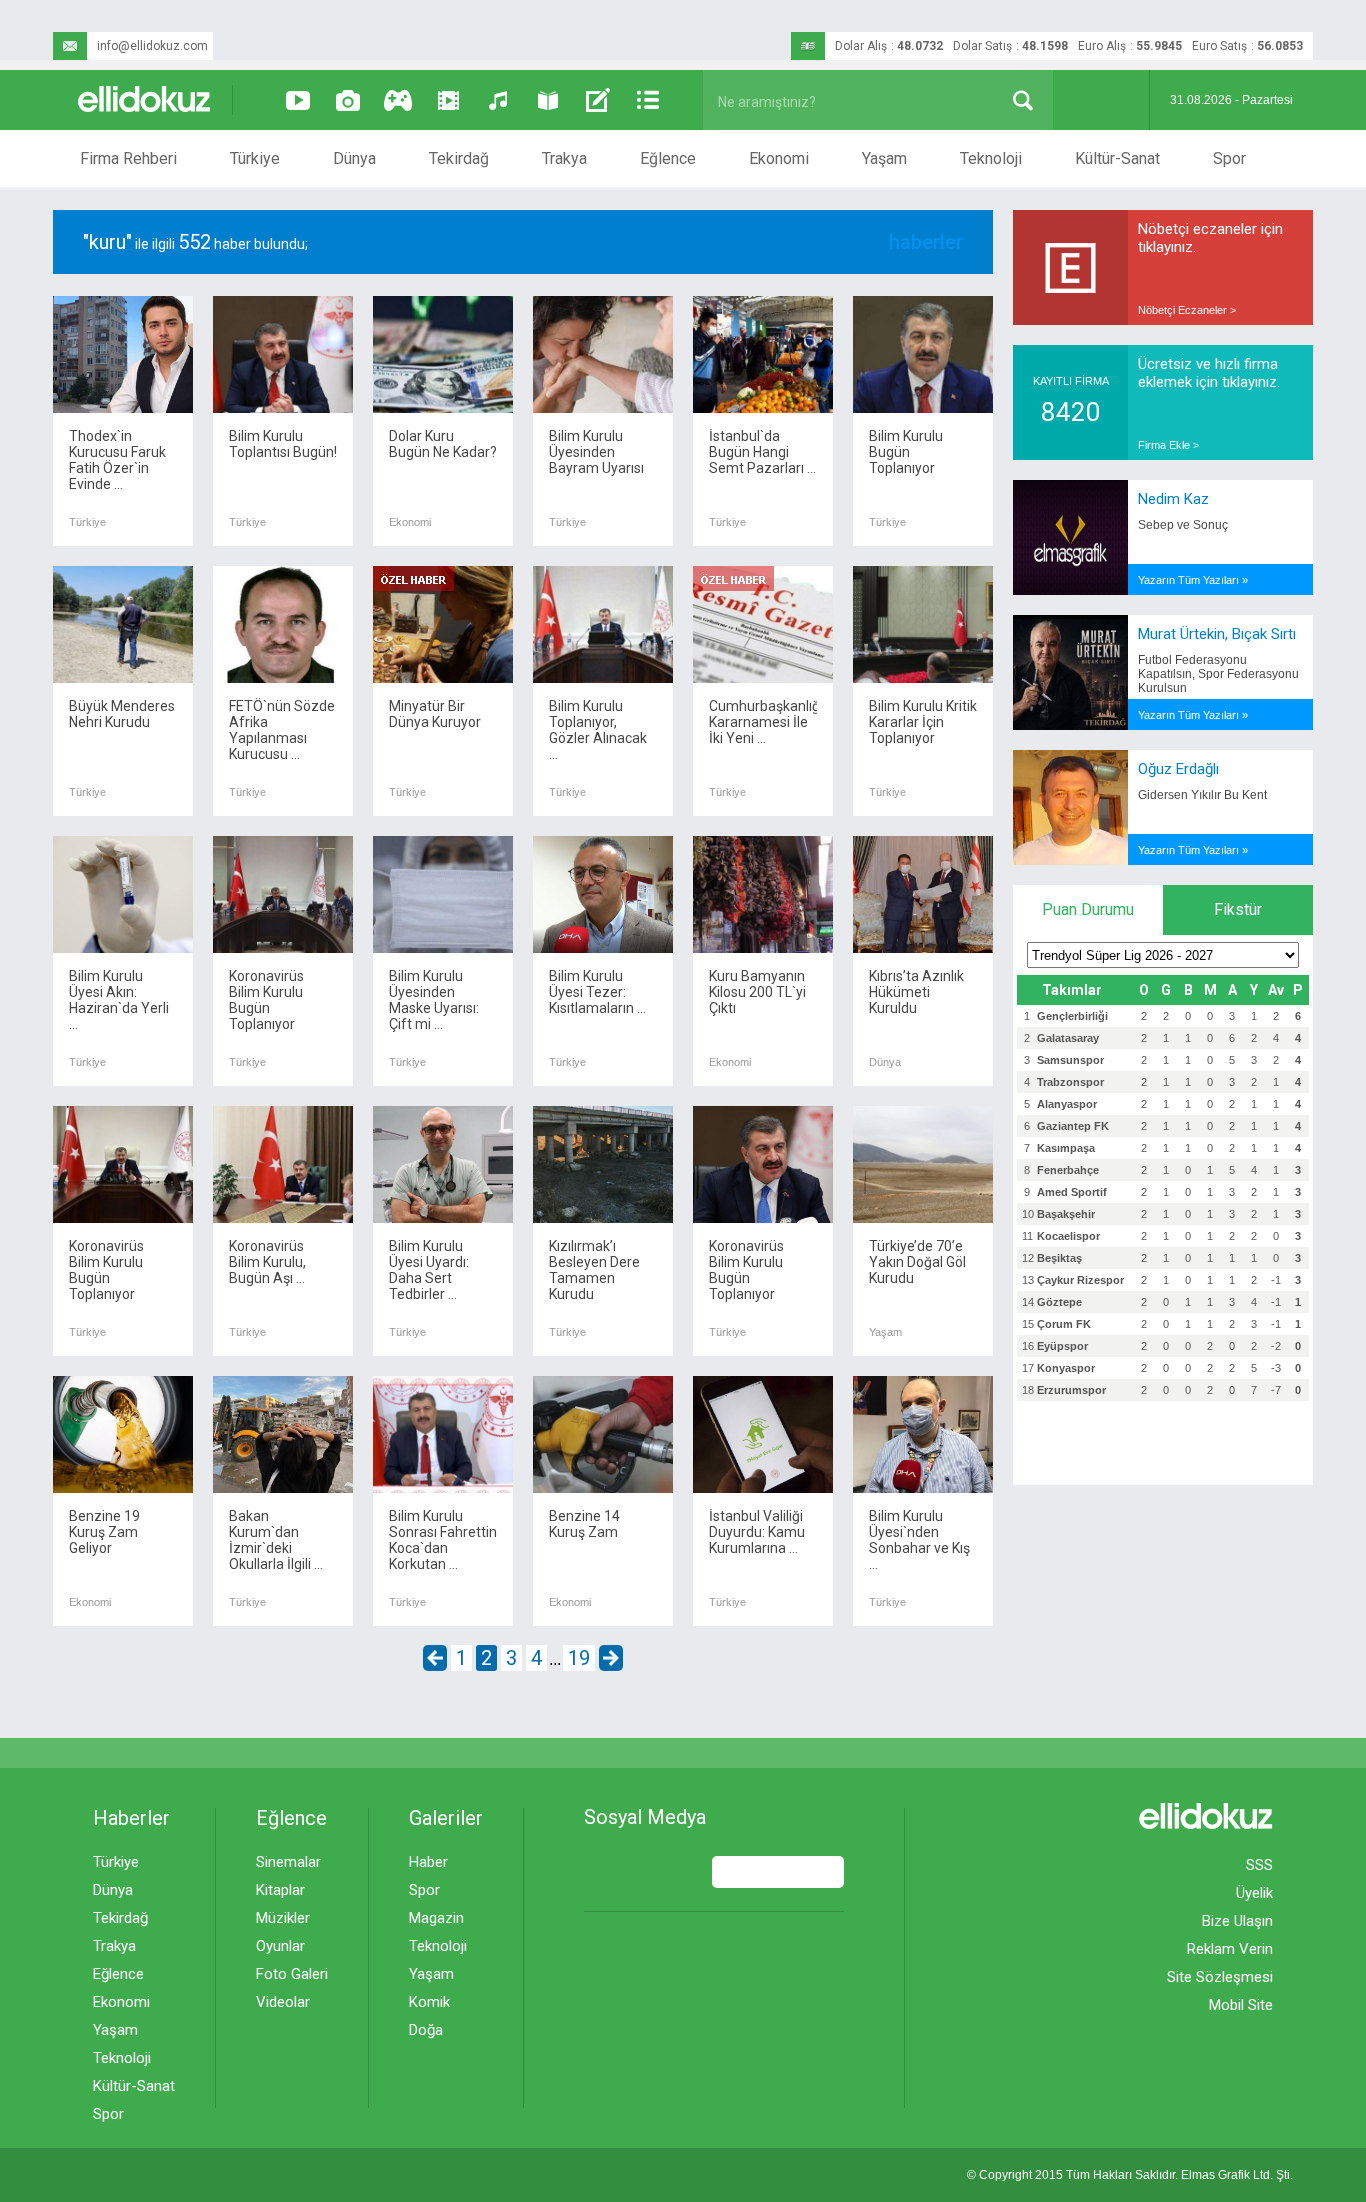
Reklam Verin (1230, 1949)
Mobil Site (1241, 2005)
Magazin (436, 1918)
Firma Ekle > (1168, 445)
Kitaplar (280, 1890)
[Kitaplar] (548, 100)
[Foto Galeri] (348, 100)
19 (579, 1658)
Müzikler (283, 1918)
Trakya (564, 158)
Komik (429, 2002)
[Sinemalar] (448, 100)
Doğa (426, 2030)
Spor (1229, 158)
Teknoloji (991, 158)
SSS (1259, 1865)
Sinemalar (288, 1862)
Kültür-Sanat (1117, 158)
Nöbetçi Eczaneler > (1187, 310)
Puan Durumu (1088, 909)
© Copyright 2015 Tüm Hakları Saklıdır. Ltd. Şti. (1130, 2175)
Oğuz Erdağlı (1178, 769)
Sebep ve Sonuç (1183, 525)
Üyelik (1254, 1893)
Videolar (283, 2002)
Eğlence (668, 158)
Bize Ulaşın (1237, 1921)
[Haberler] (648, 100)
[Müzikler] (498, 100)
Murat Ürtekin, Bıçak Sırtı (1217, 634)
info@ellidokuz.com (152, 46)
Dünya (354, 158)
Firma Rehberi (128, 158)
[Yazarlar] (598, 100)
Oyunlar (280, 1946)
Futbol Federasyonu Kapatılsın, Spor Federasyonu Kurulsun (1218, 674)
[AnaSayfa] (145, 100)
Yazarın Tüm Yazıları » (1193, 580)
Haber (428, 1862)
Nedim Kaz (1173, 499)
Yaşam (884, 158)
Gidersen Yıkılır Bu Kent (1202, 795)
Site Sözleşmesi (1220, 1977)
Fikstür (1238, 909)
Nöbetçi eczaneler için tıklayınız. (1210, 238)
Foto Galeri (292, 1974)
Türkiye (255, 158)
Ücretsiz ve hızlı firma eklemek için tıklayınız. (1209, 373)
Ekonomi (779, 158)
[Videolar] (298, 100)
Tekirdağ (459, 158)
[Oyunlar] (398, 100)
